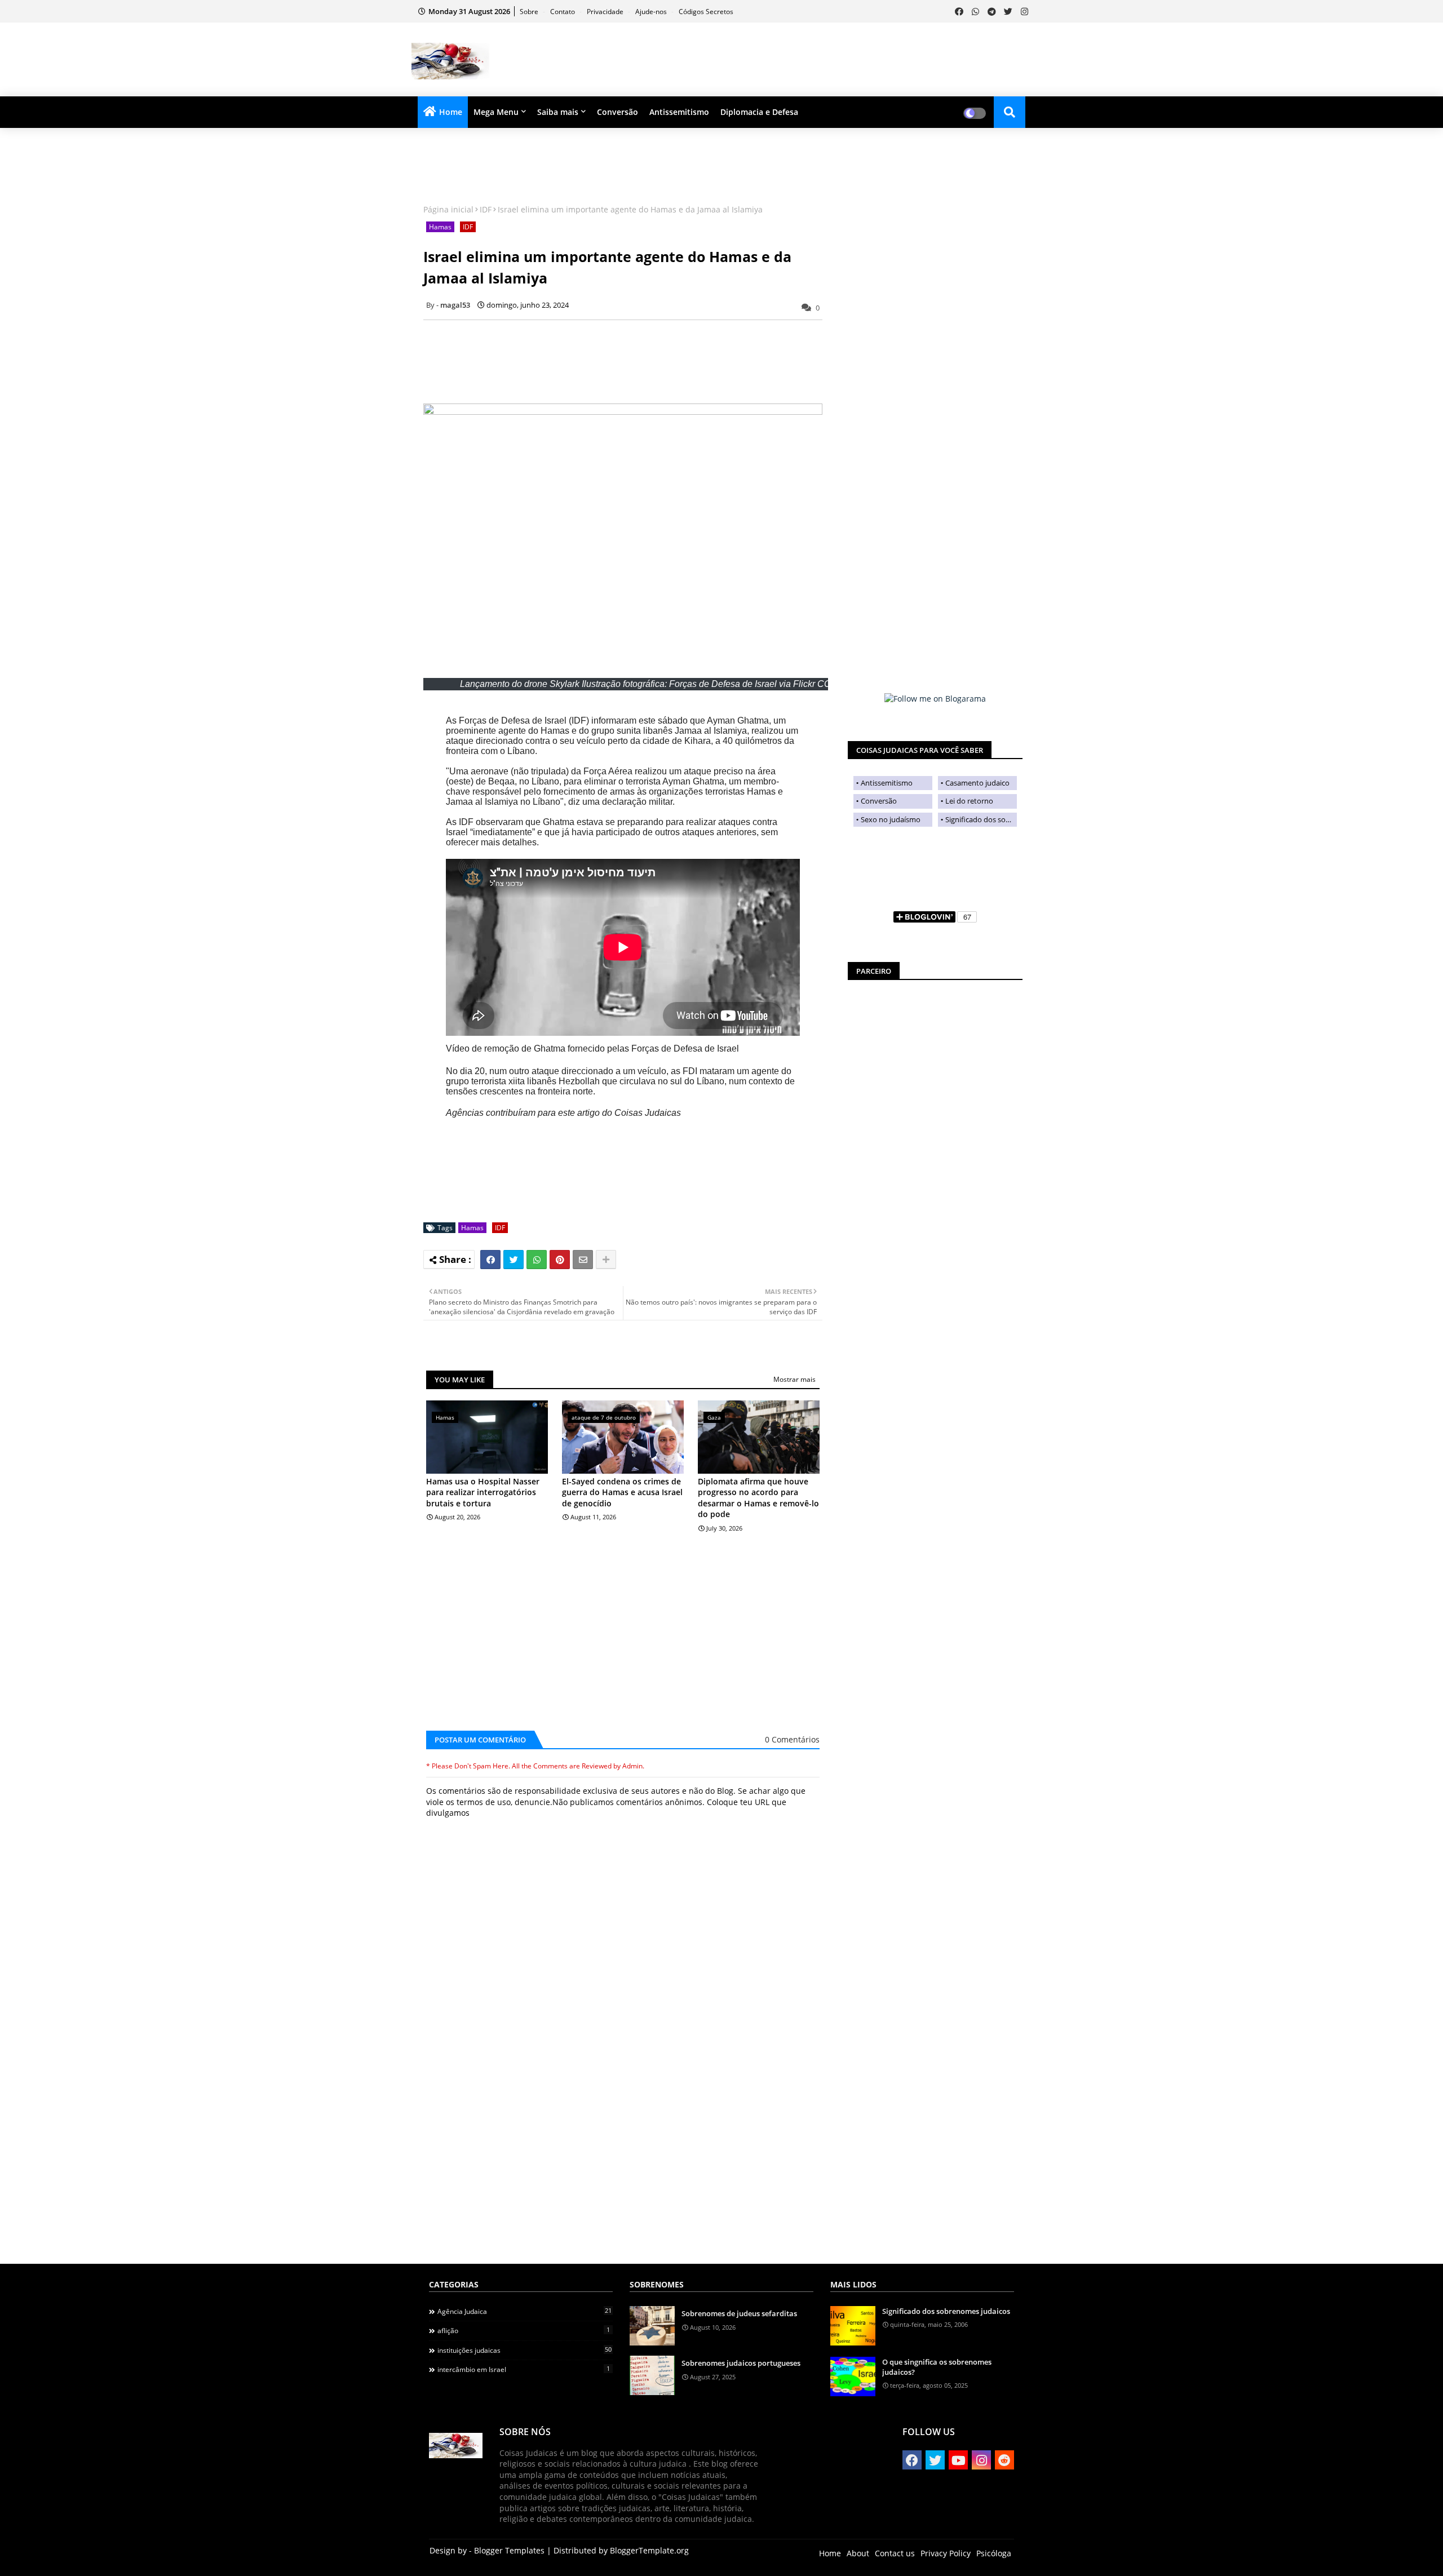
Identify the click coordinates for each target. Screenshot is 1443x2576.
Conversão (618, 112)
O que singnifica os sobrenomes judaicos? (937, 2367)
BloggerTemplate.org (649, 2550)
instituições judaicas (524, 2350)
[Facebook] (490, 1260)
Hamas (440, 227)
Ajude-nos (652, 12)
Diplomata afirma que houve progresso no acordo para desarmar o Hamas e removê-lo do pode (758, 1498)
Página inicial (448, 209)
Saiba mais (558, 112)
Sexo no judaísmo (891, 819)
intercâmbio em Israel (524, 2369)
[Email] (583, 1260)
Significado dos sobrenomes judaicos (981, 819)
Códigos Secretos (706, 12)
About (858, 2553)
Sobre (530, 12)
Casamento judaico (977, 783)
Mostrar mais (794, 1379)
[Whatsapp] (537, 1260)
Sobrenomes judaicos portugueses (741, 2363)
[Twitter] (514, 1260)
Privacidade (606, 12)
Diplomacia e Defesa (759, 112)
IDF (486, 209)
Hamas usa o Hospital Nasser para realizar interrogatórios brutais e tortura (483, 1492)
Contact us (895, 2553)
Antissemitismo (679, 112)
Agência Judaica (524, 2311)
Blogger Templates (509, 2550)
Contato (563, 12)
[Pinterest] (560, 1260)
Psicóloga (994, 2553)
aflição (524, 2330)
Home (451, 112)
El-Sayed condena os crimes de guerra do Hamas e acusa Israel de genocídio (622, 1492)
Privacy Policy (946, 2553)
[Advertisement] (826, 60)
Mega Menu (496, 112)
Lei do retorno (969, 801)
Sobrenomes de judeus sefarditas (739, 2313)
